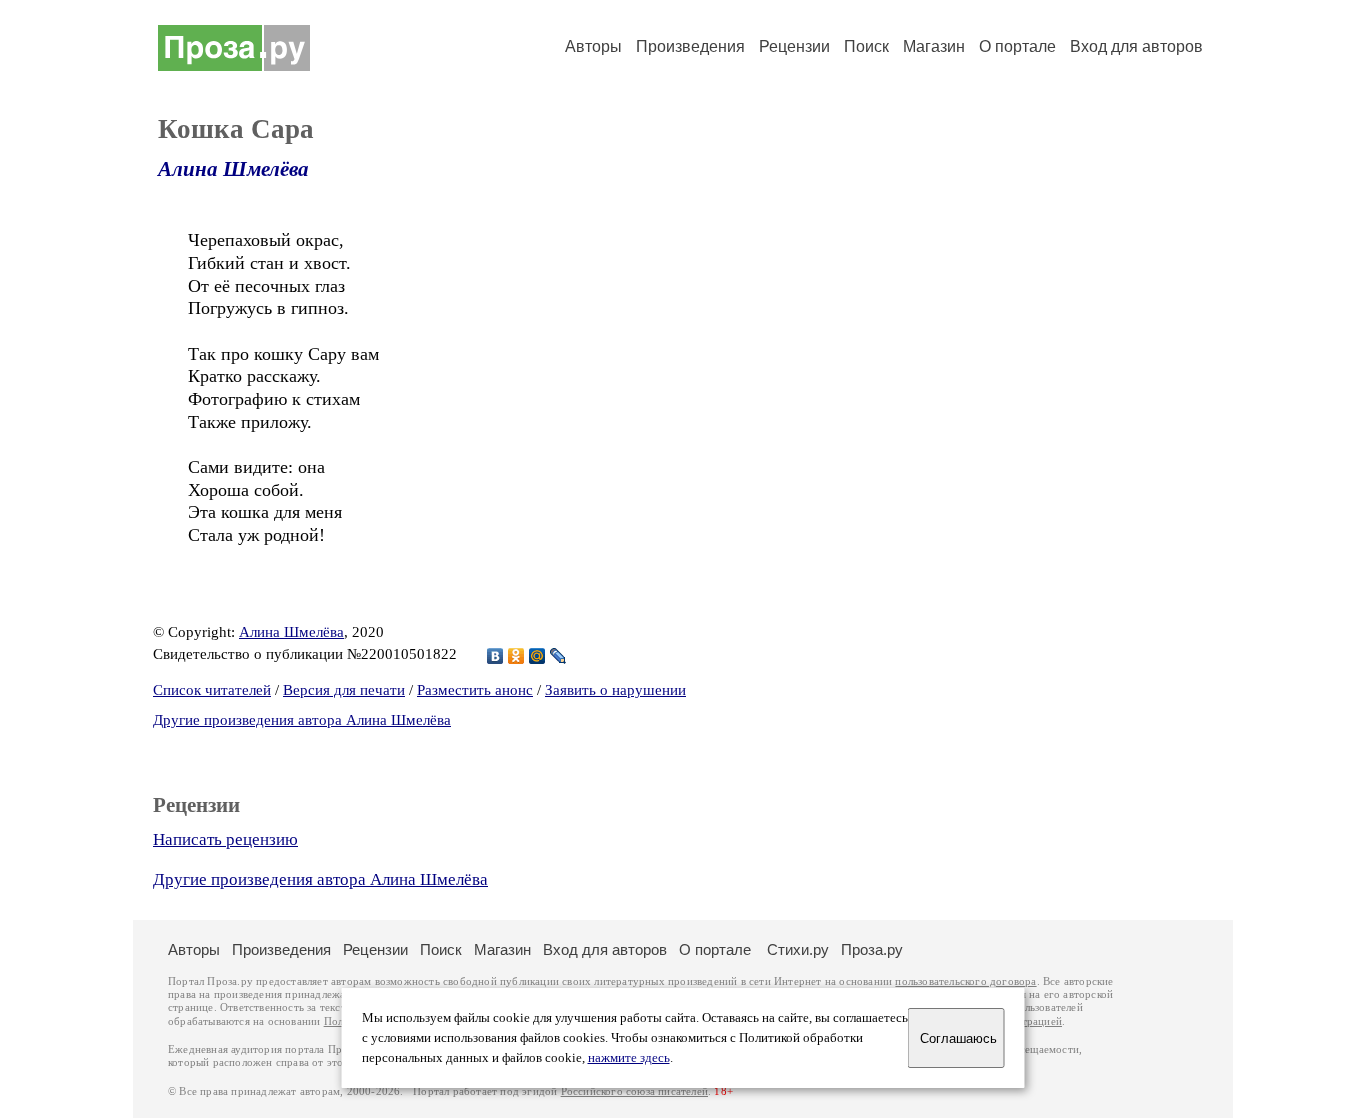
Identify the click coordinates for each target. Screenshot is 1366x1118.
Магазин (934, 46)
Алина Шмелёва (233, 169)
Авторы (593, 46)
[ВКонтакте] (495, 656)
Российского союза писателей (634, 1091)
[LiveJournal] (558, 656)
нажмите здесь (629, 1058)
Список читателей (212, 690)
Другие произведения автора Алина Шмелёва (302, 720)
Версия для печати (344, 690)
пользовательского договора (965, 981)
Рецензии (794, 46)
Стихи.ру (798, 949)
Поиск (866, 46)
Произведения (690, 46)
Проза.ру (872, 949)
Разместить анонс (475, 690)
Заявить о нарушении (615, 690)
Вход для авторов (1136, 46)
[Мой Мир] (537, 656)
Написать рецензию (225, 839)
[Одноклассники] (516, 656)
